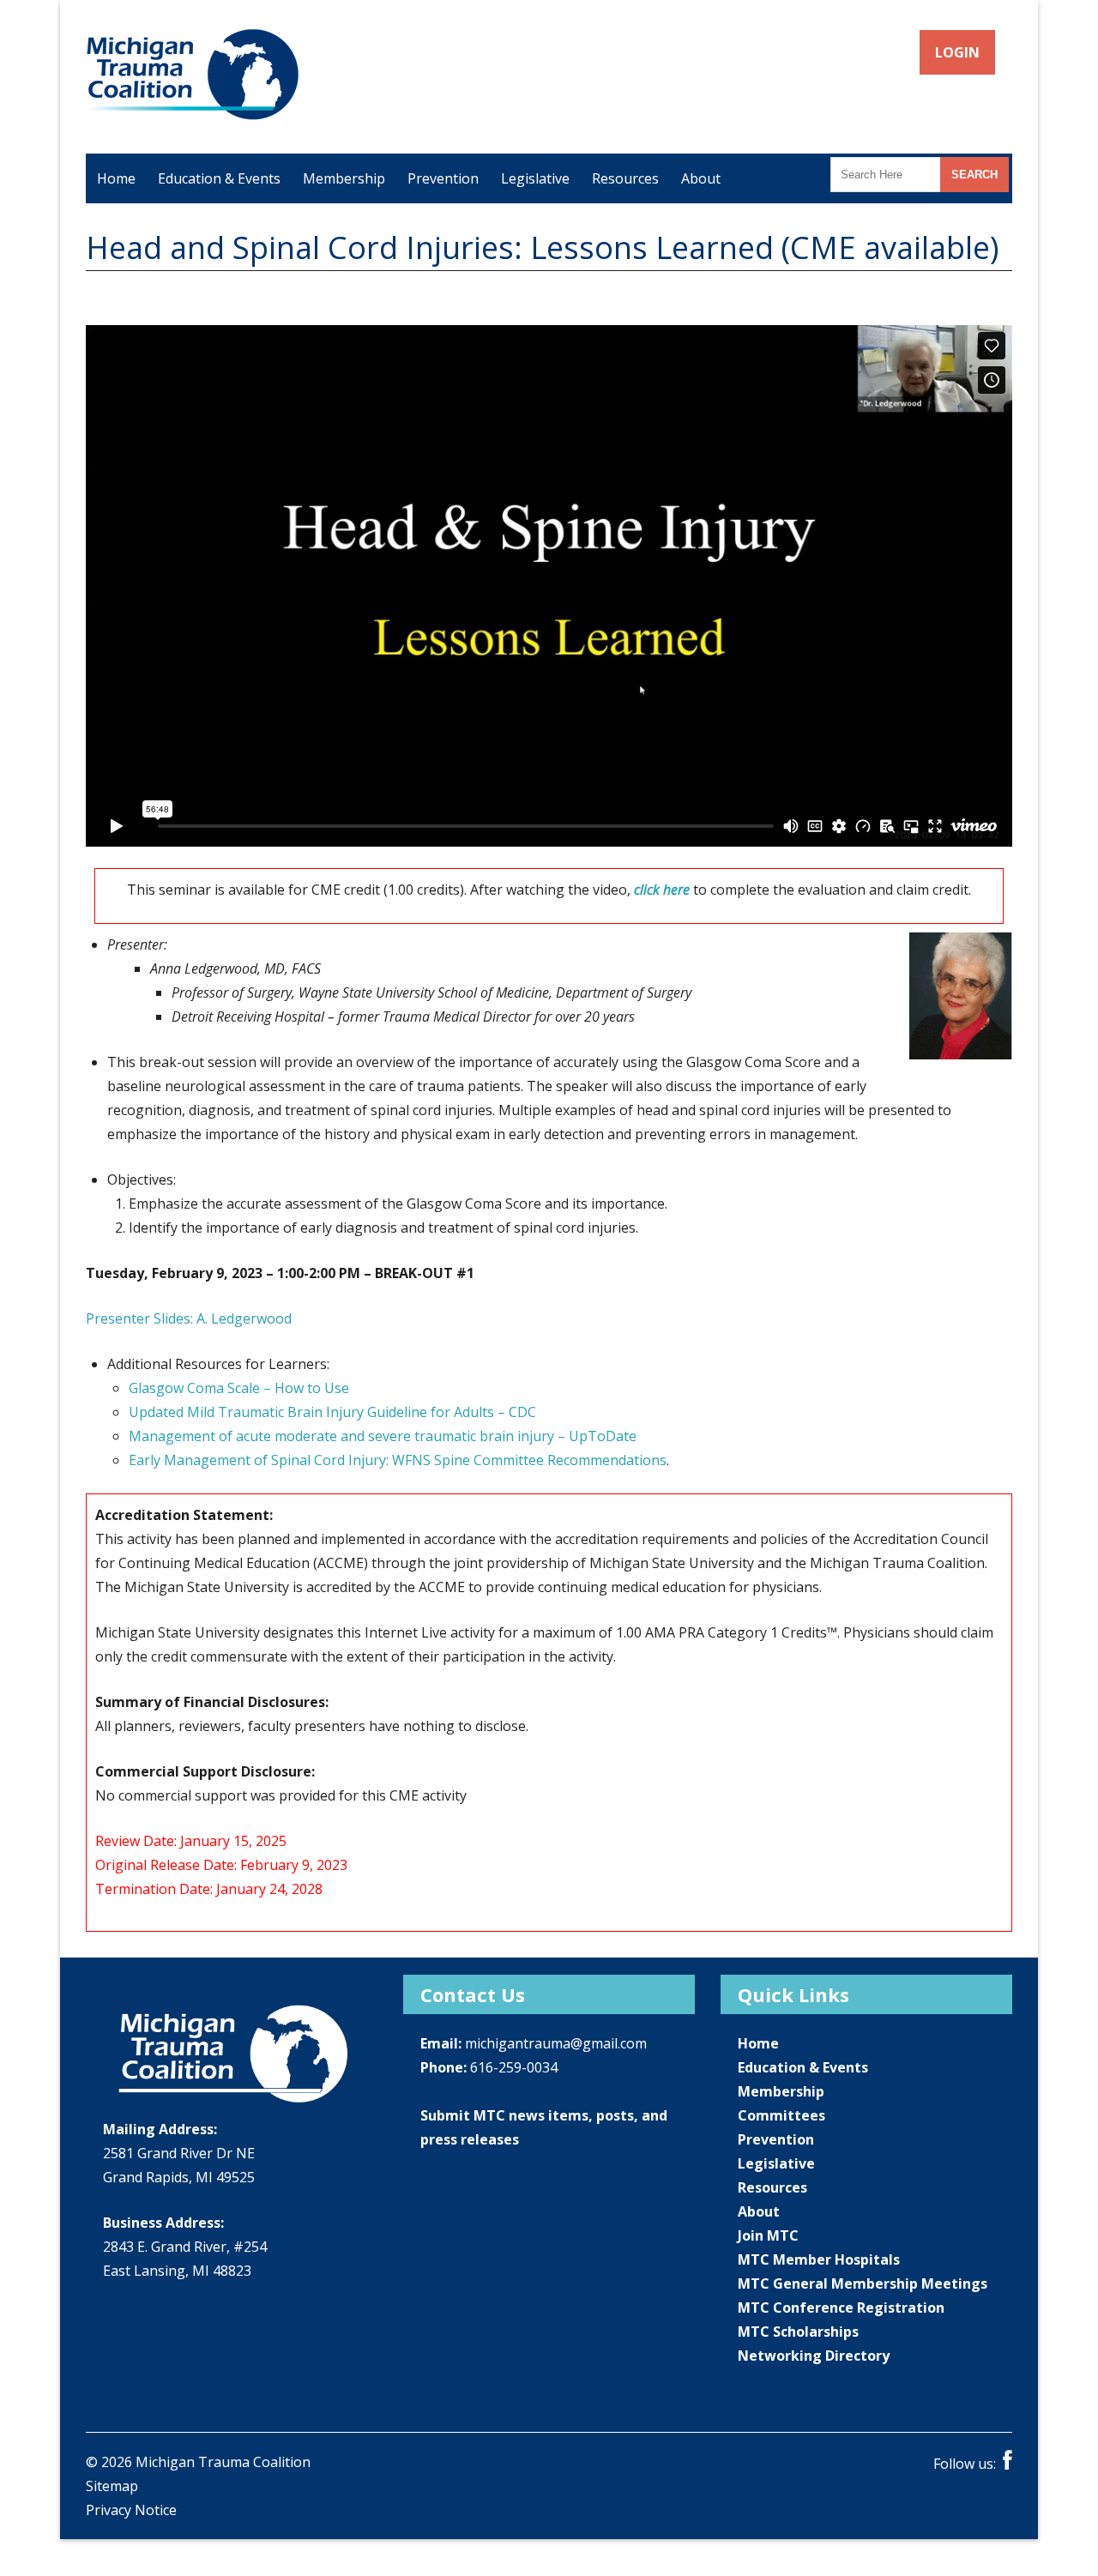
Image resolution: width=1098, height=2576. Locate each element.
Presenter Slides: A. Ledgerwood (189, 1318)
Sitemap (112, 2486)
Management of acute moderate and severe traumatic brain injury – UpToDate (383, 1436)
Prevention (443, 178)
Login (958, 52)
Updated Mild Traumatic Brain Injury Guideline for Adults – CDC (332, 1412)
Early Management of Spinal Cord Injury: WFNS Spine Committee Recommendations (398, 1460)
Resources (625, 178)
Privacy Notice (131, 2510)
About (701, 178)
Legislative (535, 178)
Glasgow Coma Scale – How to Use (239, 1388)
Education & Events (219, 178)
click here (662, 890)
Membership (344, 178)
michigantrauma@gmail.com (556, 2043)
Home (116, 178)
